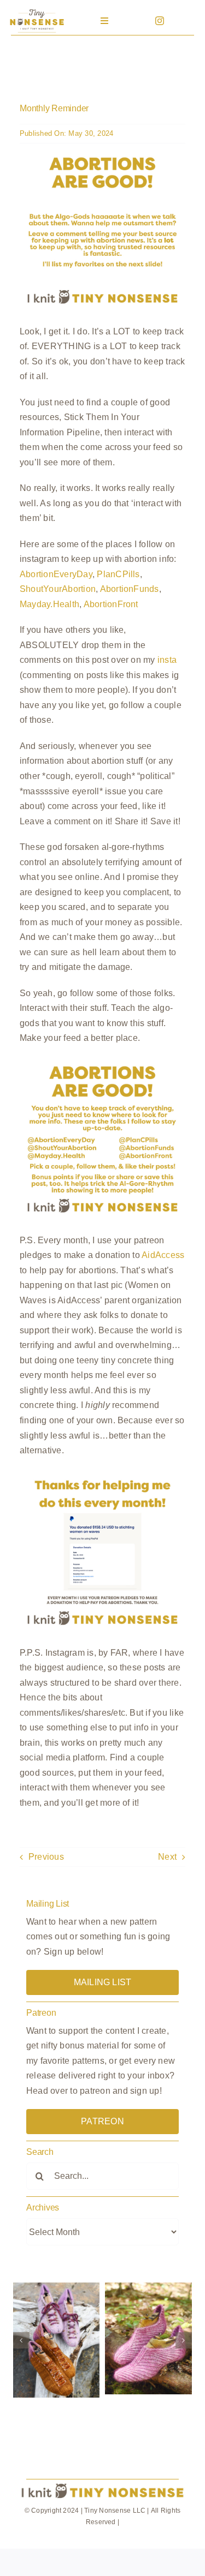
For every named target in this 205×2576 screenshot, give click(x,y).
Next (167, 1857)
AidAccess (163, 1255)
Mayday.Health (49, 604)
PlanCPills (118, 574)
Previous (46, 1857)
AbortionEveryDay (56, 574)
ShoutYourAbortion (58, 589)
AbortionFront (111, 604)
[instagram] (160, 21)
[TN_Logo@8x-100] (37, 11)
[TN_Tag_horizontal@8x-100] (102, 2484)
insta (167, 660)
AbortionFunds (130, 589)
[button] (21, 2340)
